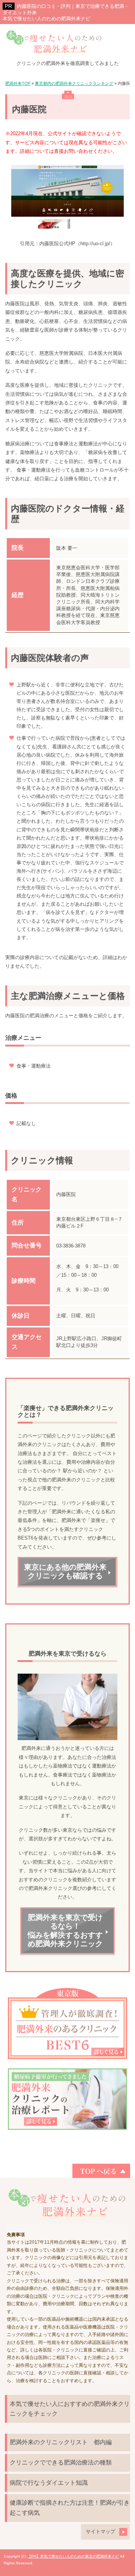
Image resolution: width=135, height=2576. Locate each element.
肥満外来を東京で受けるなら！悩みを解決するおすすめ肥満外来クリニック (65, 1931)
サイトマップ (100, 2532)
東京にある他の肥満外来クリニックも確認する (65, 1572)
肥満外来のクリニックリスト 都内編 (61, 2442)
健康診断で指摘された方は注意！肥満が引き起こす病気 (70, 2508)
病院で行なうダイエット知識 (49, 2483)
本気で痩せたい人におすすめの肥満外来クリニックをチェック (70, 2409)
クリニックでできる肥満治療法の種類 (61, 2462)
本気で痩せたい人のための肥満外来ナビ (46, 19)
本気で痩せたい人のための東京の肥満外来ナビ (79, 2556)
